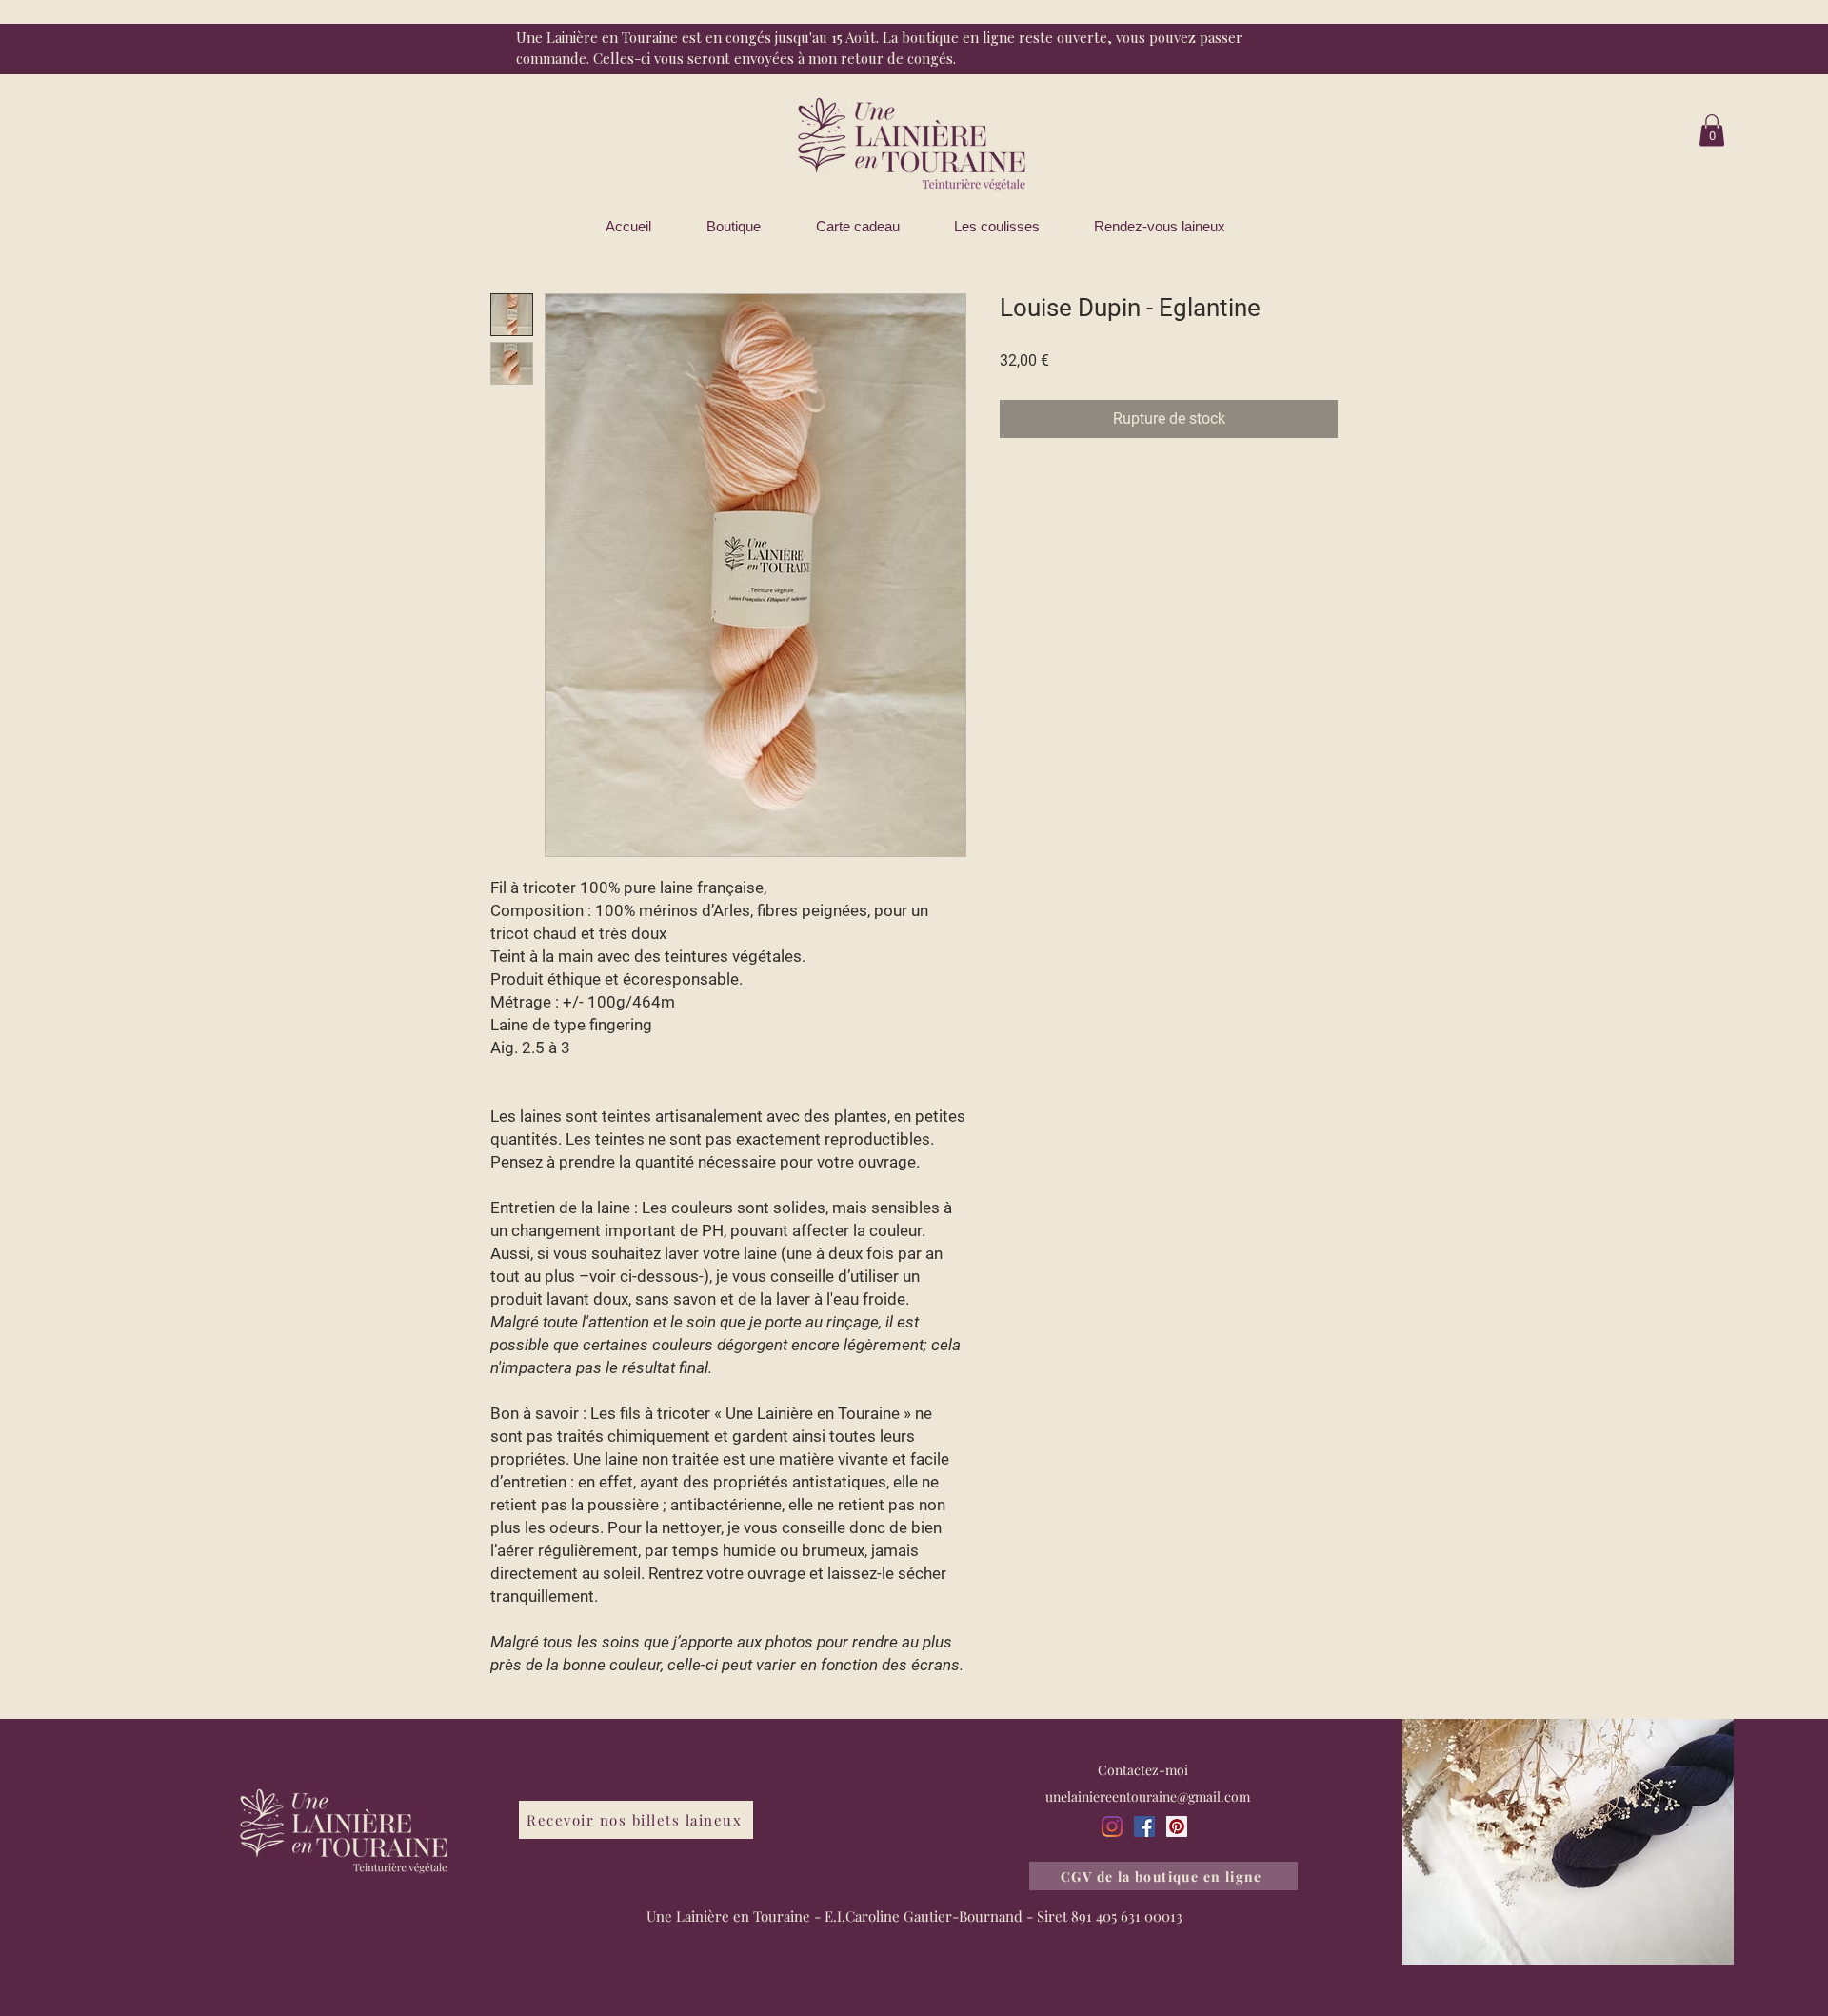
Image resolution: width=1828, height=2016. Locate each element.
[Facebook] (1144, 1826)
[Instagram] (1112, 1826)
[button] (1712, 130)
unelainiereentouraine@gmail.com (1148, 1796)
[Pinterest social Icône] (1177, 1826)
